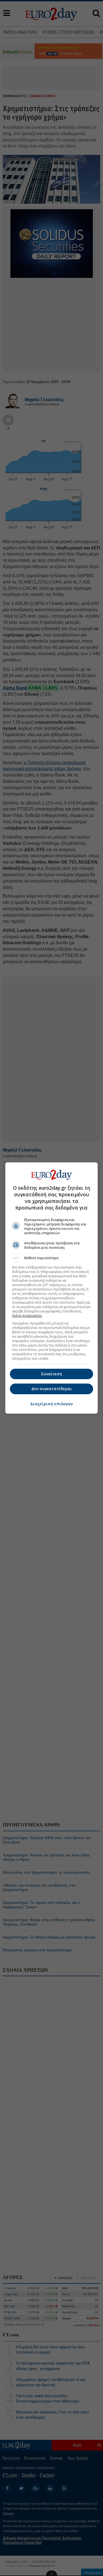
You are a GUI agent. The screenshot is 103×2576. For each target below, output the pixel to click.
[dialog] (52, 1288)
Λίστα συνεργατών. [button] (27, 1316)
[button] (52, 1258)
